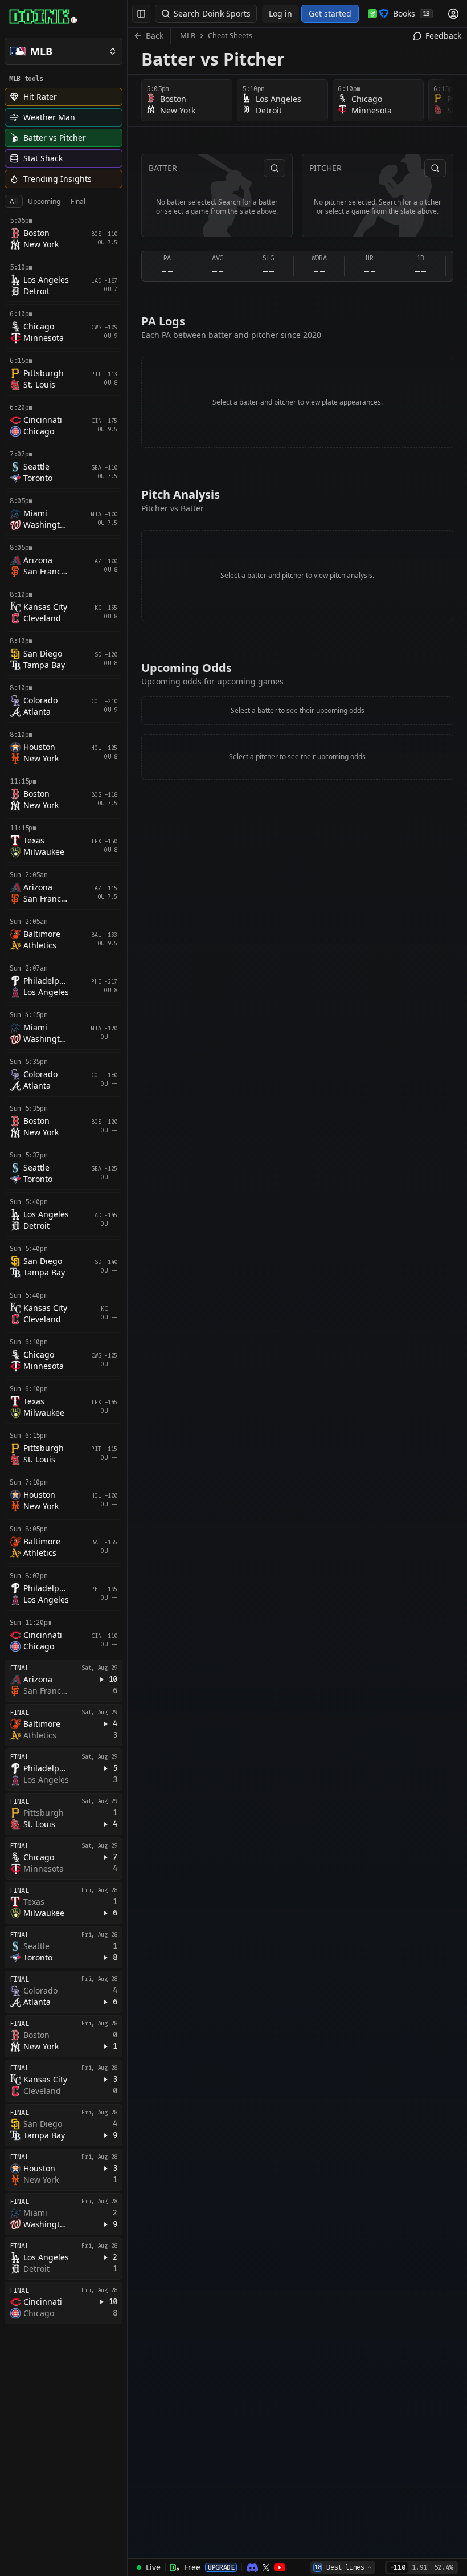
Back (155, 36)
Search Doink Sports (212, 13)
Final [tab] (78, 201)
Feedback (443, 36)
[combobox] (343, 2567)
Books (411, 13)
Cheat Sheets (230, 35)
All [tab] (14, 201)
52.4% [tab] (443, 2567)
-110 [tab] (398, 2567)
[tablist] (48, 202)
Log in (280, 13)
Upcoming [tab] (44, 201)
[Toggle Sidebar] (127, 1288)
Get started (330, 13)
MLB (188, 35)
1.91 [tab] (419, 2567)
